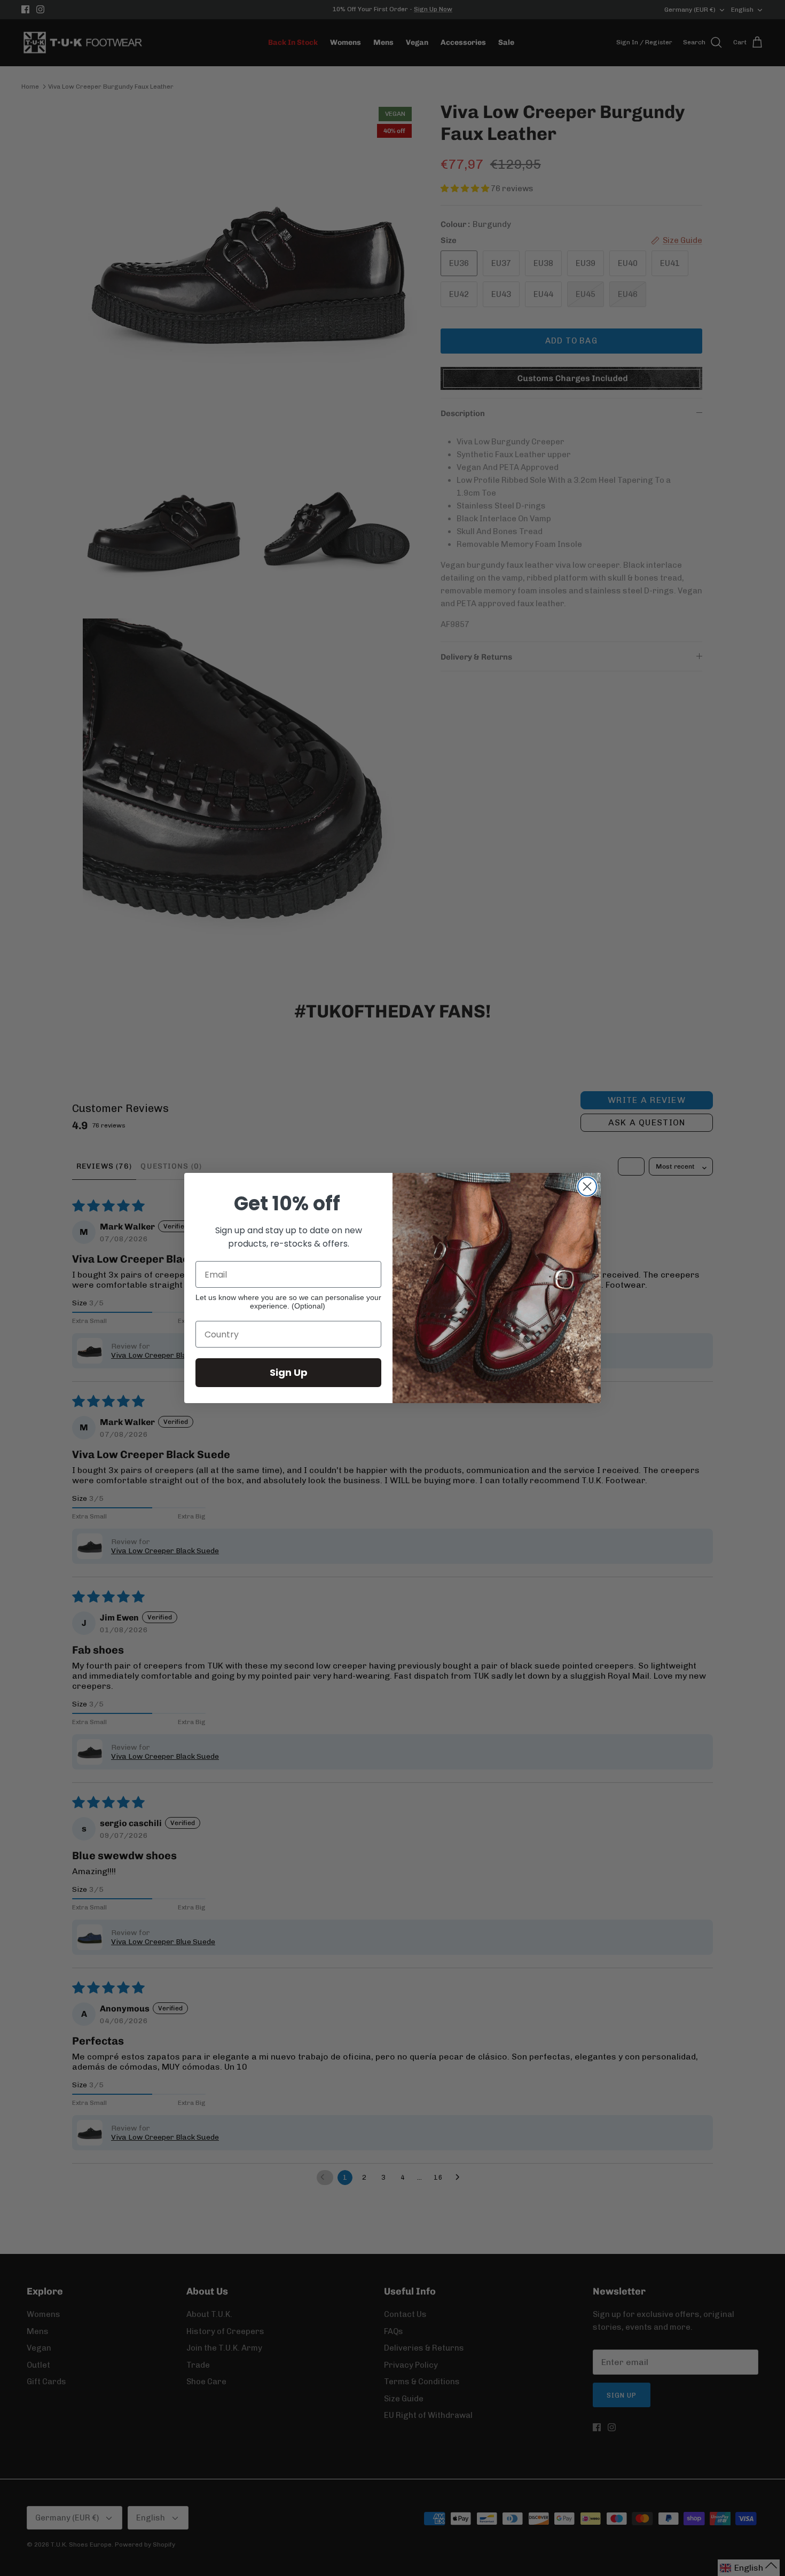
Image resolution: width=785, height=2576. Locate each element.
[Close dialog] (587, 1187)
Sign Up (289, 1372)
